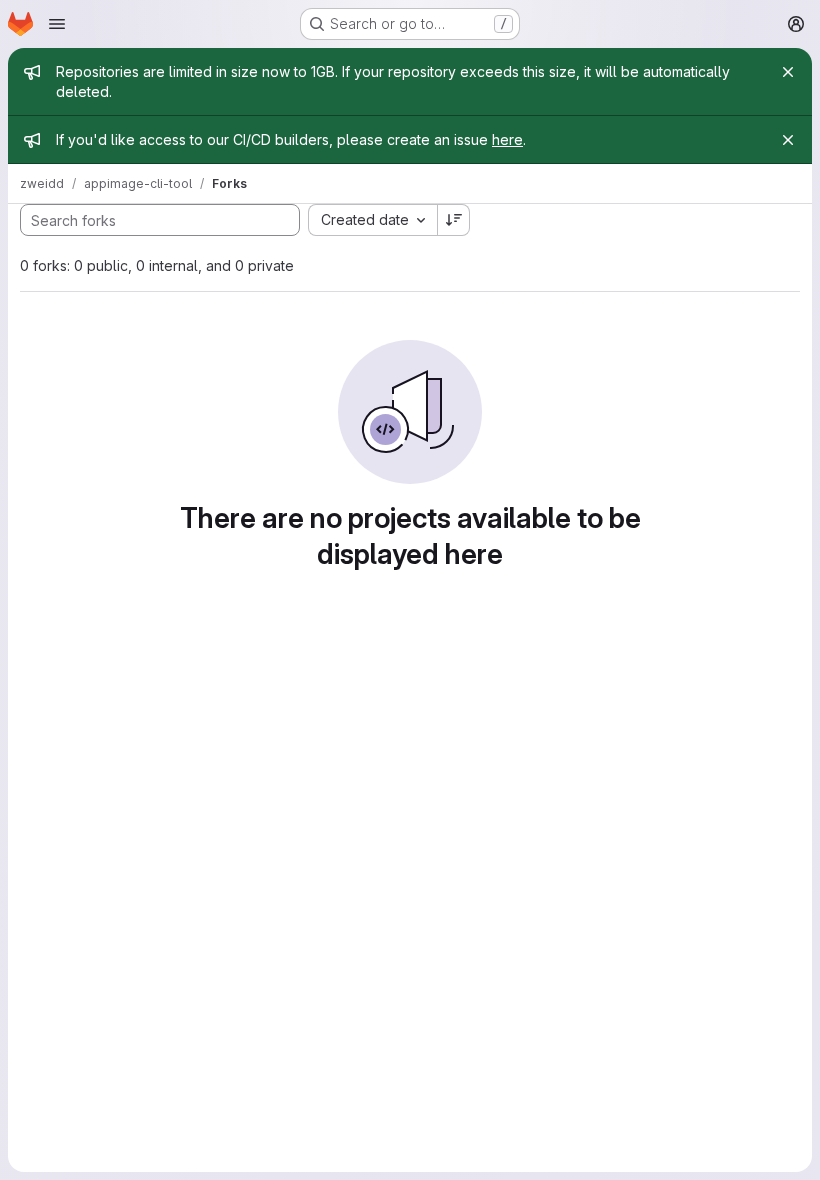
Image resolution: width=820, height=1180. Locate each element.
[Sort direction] (454, 220)
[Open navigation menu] (57, 24)
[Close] (788, 72)
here (507, 139)
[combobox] (372, 220)
